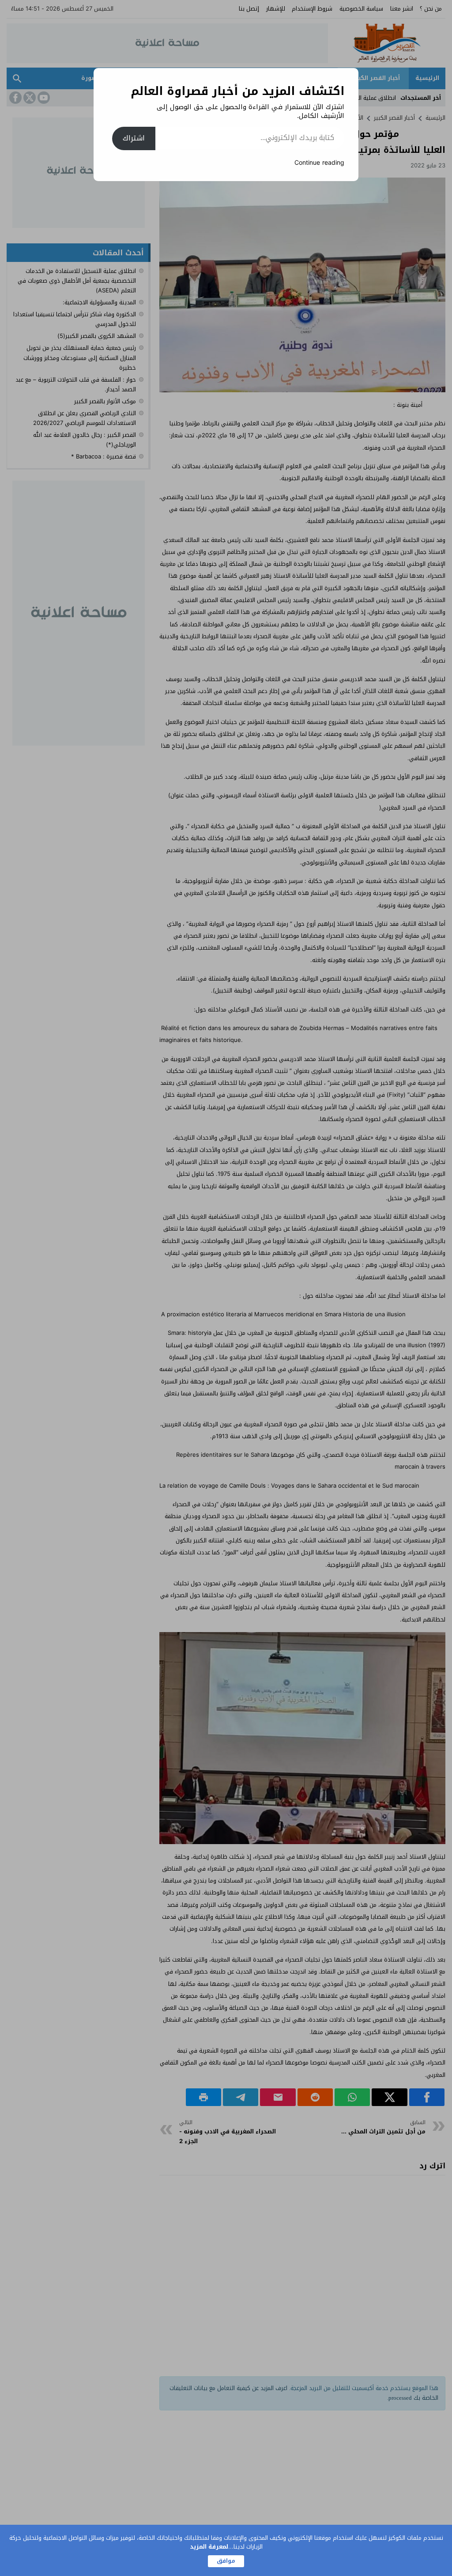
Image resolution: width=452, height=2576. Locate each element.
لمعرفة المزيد (209, 2547)
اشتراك (134, 138)
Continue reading (319, 163)
